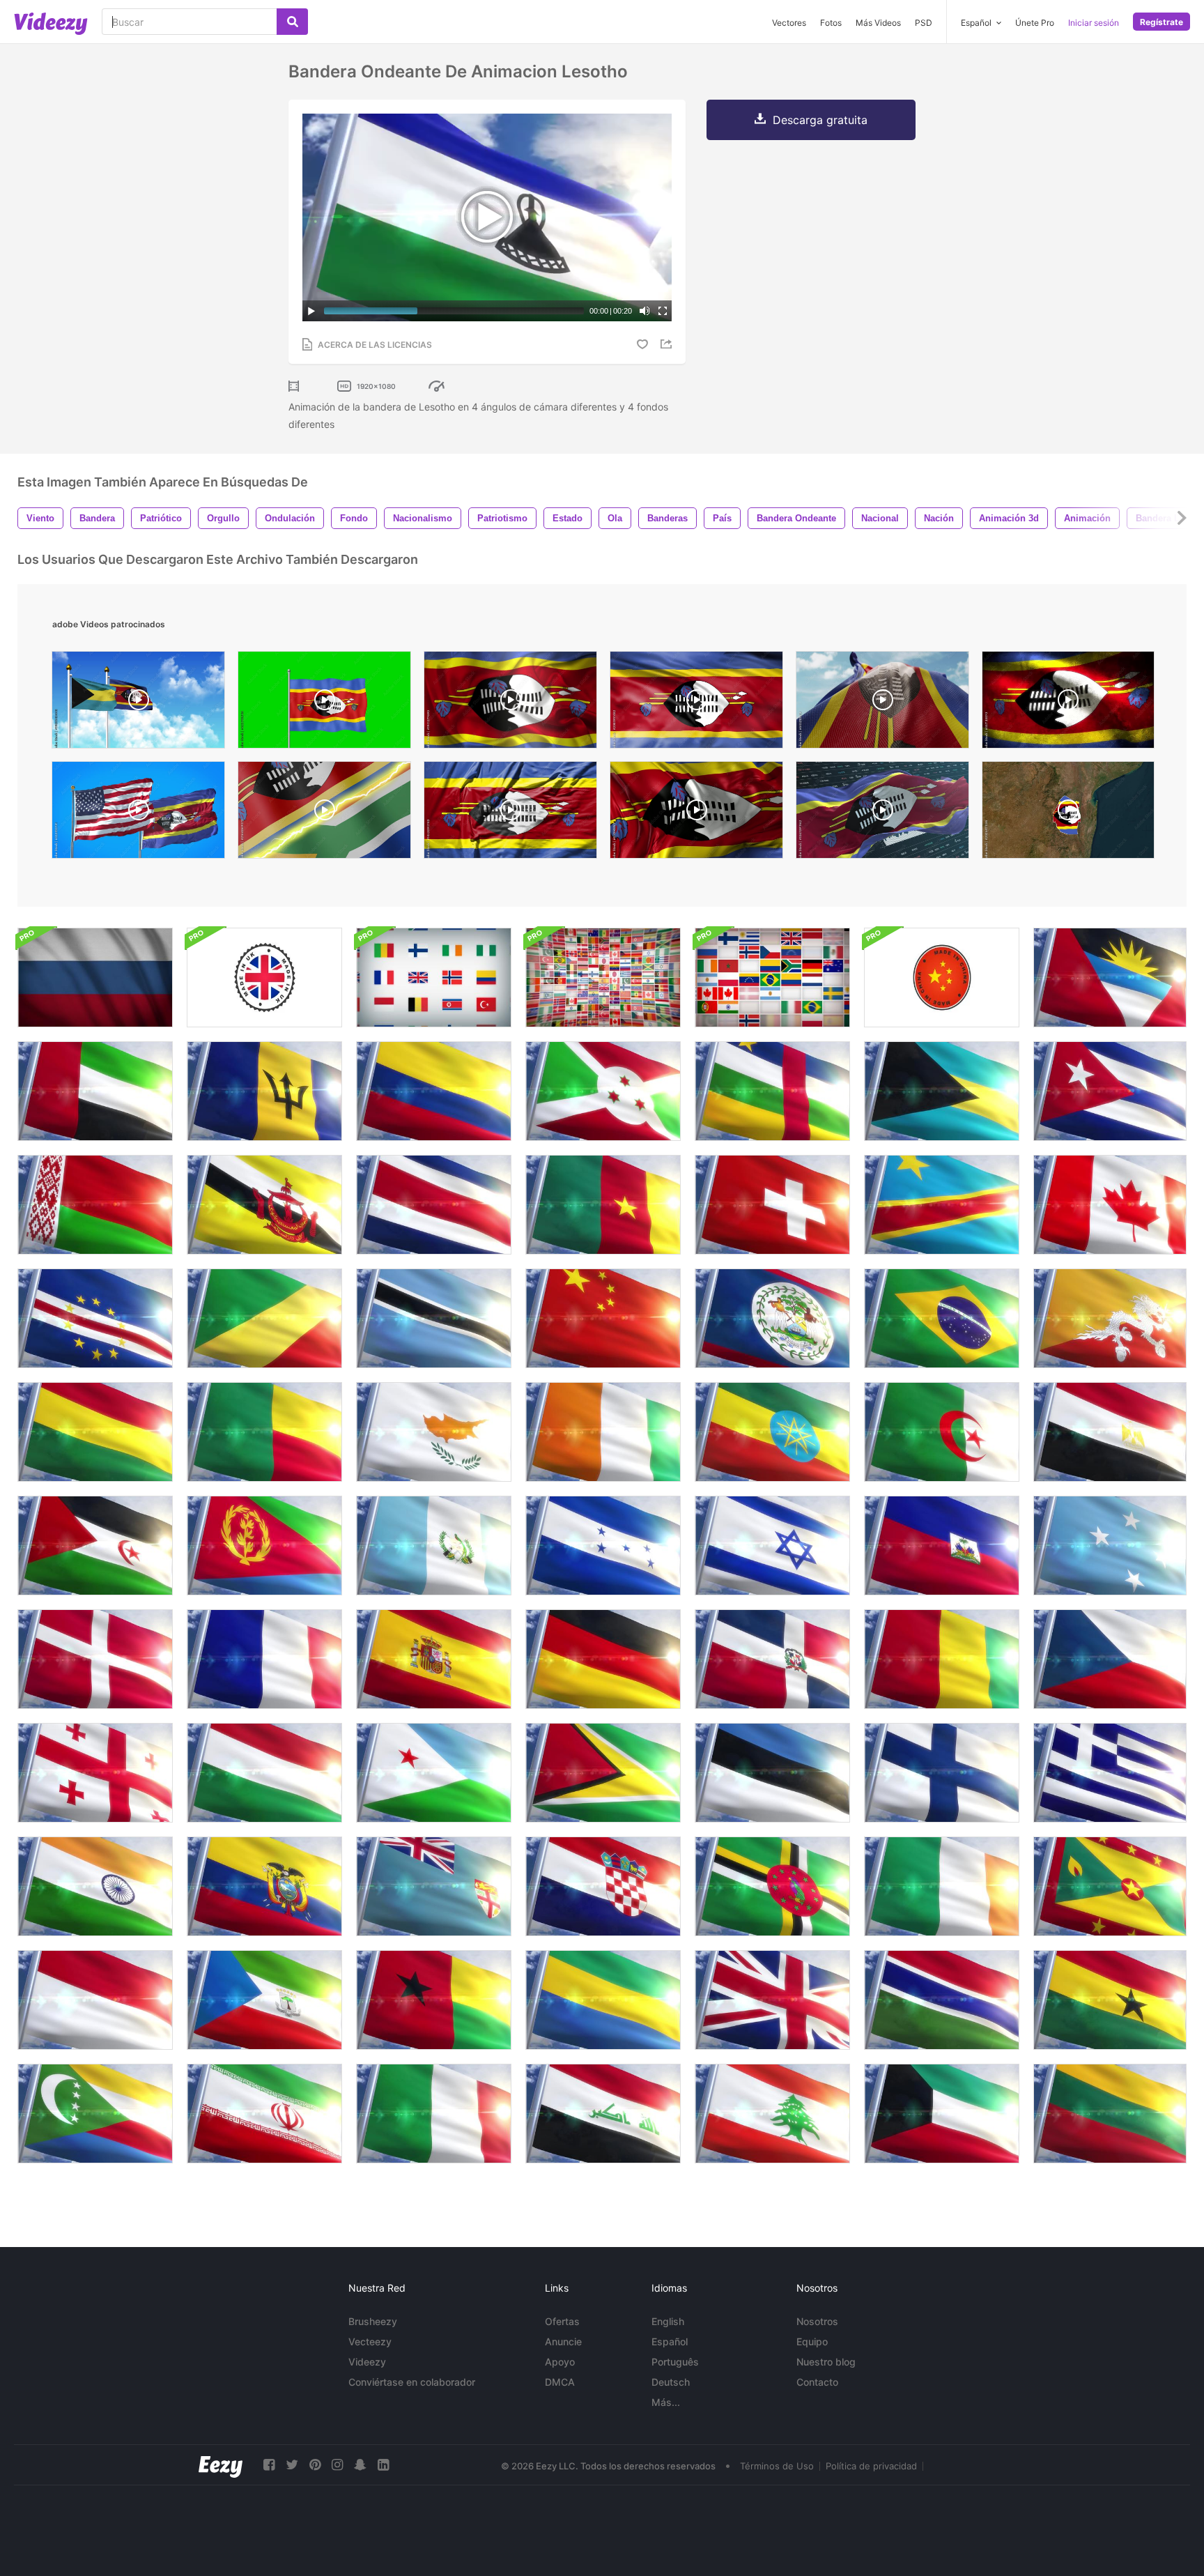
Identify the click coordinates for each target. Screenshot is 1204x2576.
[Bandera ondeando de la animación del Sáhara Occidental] (95, 1546)
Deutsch (671, 2382)
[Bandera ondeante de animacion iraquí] (603, 2114)
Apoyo (560, 2362)
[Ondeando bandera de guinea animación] (942, 1659)
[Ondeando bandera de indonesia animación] (95, 2000)
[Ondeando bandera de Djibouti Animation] (434, 1773)
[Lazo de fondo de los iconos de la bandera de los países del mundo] (772, 978)
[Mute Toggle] (645, 311)
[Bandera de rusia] (95, 978)
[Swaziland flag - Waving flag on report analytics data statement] (882, 813)
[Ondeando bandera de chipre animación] (434, 1432)
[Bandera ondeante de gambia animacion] (942, 2000)
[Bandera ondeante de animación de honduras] (603, 1546)
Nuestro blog (826, 2362)
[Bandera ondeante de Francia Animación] (264, 1659)
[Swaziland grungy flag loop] (1068, 703)
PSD (924, 23)
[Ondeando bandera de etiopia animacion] (772, 1432)
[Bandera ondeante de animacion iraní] (264, 2114)
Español (670, 2341)
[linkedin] (383, 2465)
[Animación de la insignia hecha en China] (942, 978)
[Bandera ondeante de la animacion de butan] (1110, 1318)
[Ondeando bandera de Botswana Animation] (434, 1318)
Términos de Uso (777, 2466)
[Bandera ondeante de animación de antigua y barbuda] (1110, 978)
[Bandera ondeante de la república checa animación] (1110, 1659)
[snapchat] (360, 2465)
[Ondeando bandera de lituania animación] (1110, 2114)
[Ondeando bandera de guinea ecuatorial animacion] (264, 2000)
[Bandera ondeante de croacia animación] (603, 1886)
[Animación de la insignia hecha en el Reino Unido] (264, 978)
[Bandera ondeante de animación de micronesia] (1110, 1546)
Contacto (817, 2382)
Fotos (831, 23)
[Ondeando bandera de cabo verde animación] (95, 1318)
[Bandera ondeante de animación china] (603, 1318)
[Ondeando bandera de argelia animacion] (942, 1432)
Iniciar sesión (1094, 23)
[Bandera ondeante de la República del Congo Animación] (264, 1318)
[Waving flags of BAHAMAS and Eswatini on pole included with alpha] (138, 703)
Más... (666, 2402)
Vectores (789, 23)
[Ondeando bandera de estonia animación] (772, 1773)
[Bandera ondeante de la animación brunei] (264, 1205)
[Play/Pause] (311, 311)
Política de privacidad (871, 2466)
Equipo (812, 2341)
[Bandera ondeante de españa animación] (434, 1659)
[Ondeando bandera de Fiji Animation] (434, 1886)
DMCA (560, 2382)
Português (675, 2362)
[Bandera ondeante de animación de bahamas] (942, 1091)
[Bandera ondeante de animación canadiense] (1110, 1205)
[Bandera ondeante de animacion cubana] (1110, 1091)
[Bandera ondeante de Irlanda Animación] (942, 1886)
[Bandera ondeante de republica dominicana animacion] (772, 1659)
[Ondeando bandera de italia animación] (434, 2114)
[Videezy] (51, 24)
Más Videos (878, 23)
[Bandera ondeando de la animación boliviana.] (95, 1432)
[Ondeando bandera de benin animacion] (264, 1432)
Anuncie (563, 2341)
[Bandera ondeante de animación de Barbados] (264, 1091)
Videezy (367, 2362)
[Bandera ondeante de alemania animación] (603, 1659)
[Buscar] (292, 22)
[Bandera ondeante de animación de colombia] (434, 1091)
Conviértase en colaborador (412, 2382)
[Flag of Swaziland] (696, 813)
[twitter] (292, 2465)
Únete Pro (1035, 23)
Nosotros (817, 2321)
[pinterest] (315, 2465)
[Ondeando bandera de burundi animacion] (603, 1091)
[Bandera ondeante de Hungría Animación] (264, 1773)
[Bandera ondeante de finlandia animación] (942, 1773)
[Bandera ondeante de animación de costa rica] (434, 1205)
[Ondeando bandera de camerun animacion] (603, 1205)
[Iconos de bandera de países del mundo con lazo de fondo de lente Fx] (603, 978)
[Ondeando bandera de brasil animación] (942, 1318)
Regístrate (1161, 22)
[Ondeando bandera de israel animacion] (772, 1546)
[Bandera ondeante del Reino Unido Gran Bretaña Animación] (772, 2000)
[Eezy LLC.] (221, 2465)
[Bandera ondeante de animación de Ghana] (1110, 2000)
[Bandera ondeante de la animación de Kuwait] (942, 2114)
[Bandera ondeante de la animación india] (95, 1886)
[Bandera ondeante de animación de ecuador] (264, 1886)
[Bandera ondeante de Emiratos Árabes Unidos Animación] (95, 1091)
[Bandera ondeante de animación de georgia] (95, 1773)
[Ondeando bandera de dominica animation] (772, 1886)
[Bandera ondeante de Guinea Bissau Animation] (434, 2000)
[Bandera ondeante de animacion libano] (772, 2114)
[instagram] (337, 2465)
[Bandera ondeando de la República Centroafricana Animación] (772, 1091)
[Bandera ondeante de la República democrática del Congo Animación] (942, 1205)
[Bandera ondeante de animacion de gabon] (603, 2000)
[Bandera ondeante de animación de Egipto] (1110, 1432)
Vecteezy (370, 2341)
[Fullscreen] (663, 311)
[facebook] (269, 2465)
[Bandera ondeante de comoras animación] (95, 2114)
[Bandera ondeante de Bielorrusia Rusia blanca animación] (95, 1205)
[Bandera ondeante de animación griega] (1110, 1773)
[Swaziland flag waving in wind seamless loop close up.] (696, 703)
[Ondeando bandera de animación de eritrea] (264, 1546)
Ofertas (562, 2321)
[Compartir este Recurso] (668, 344)
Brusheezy (373, 2321)
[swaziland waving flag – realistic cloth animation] (510, 813)
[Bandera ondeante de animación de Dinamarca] (95, 1659)
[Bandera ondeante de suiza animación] (772, 1205)
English (668, 2321)
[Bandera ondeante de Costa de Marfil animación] (603, 1432)
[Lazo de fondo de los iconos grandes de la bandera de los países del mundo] (434, 978)
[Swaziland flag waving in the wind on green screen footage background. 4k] (324, 703)
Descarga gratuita (820, 120)
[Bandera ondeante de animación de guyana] (603, 1773)
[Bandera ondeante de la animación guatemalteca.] (434, 1546)
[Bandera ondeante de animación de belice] (772, 1318)
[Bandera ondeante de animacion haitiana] (942, 1546)
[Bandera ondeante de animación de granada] (1110, 1886)
